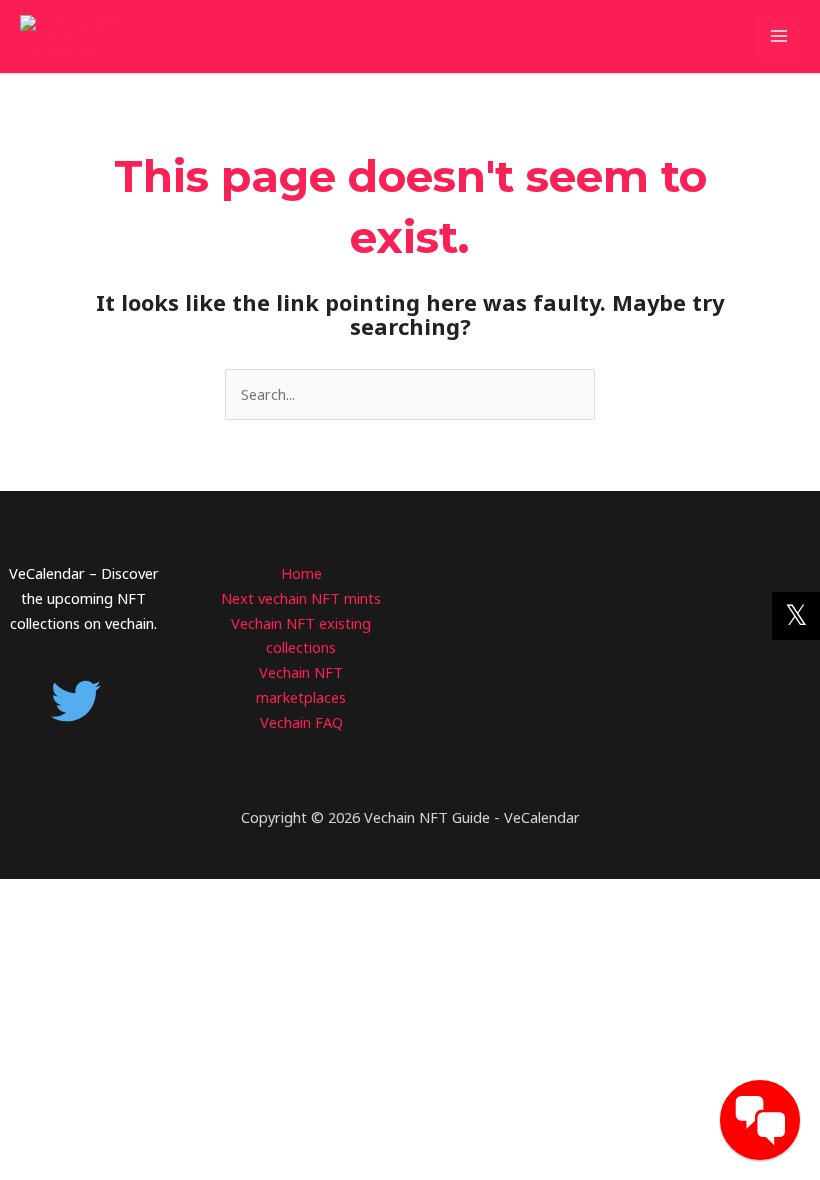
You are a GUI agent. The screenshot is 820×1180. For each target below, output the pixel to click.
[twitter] (83, 701)
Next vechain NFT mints (301, 598)
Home (301, 573)
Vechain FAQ (301, 722)
